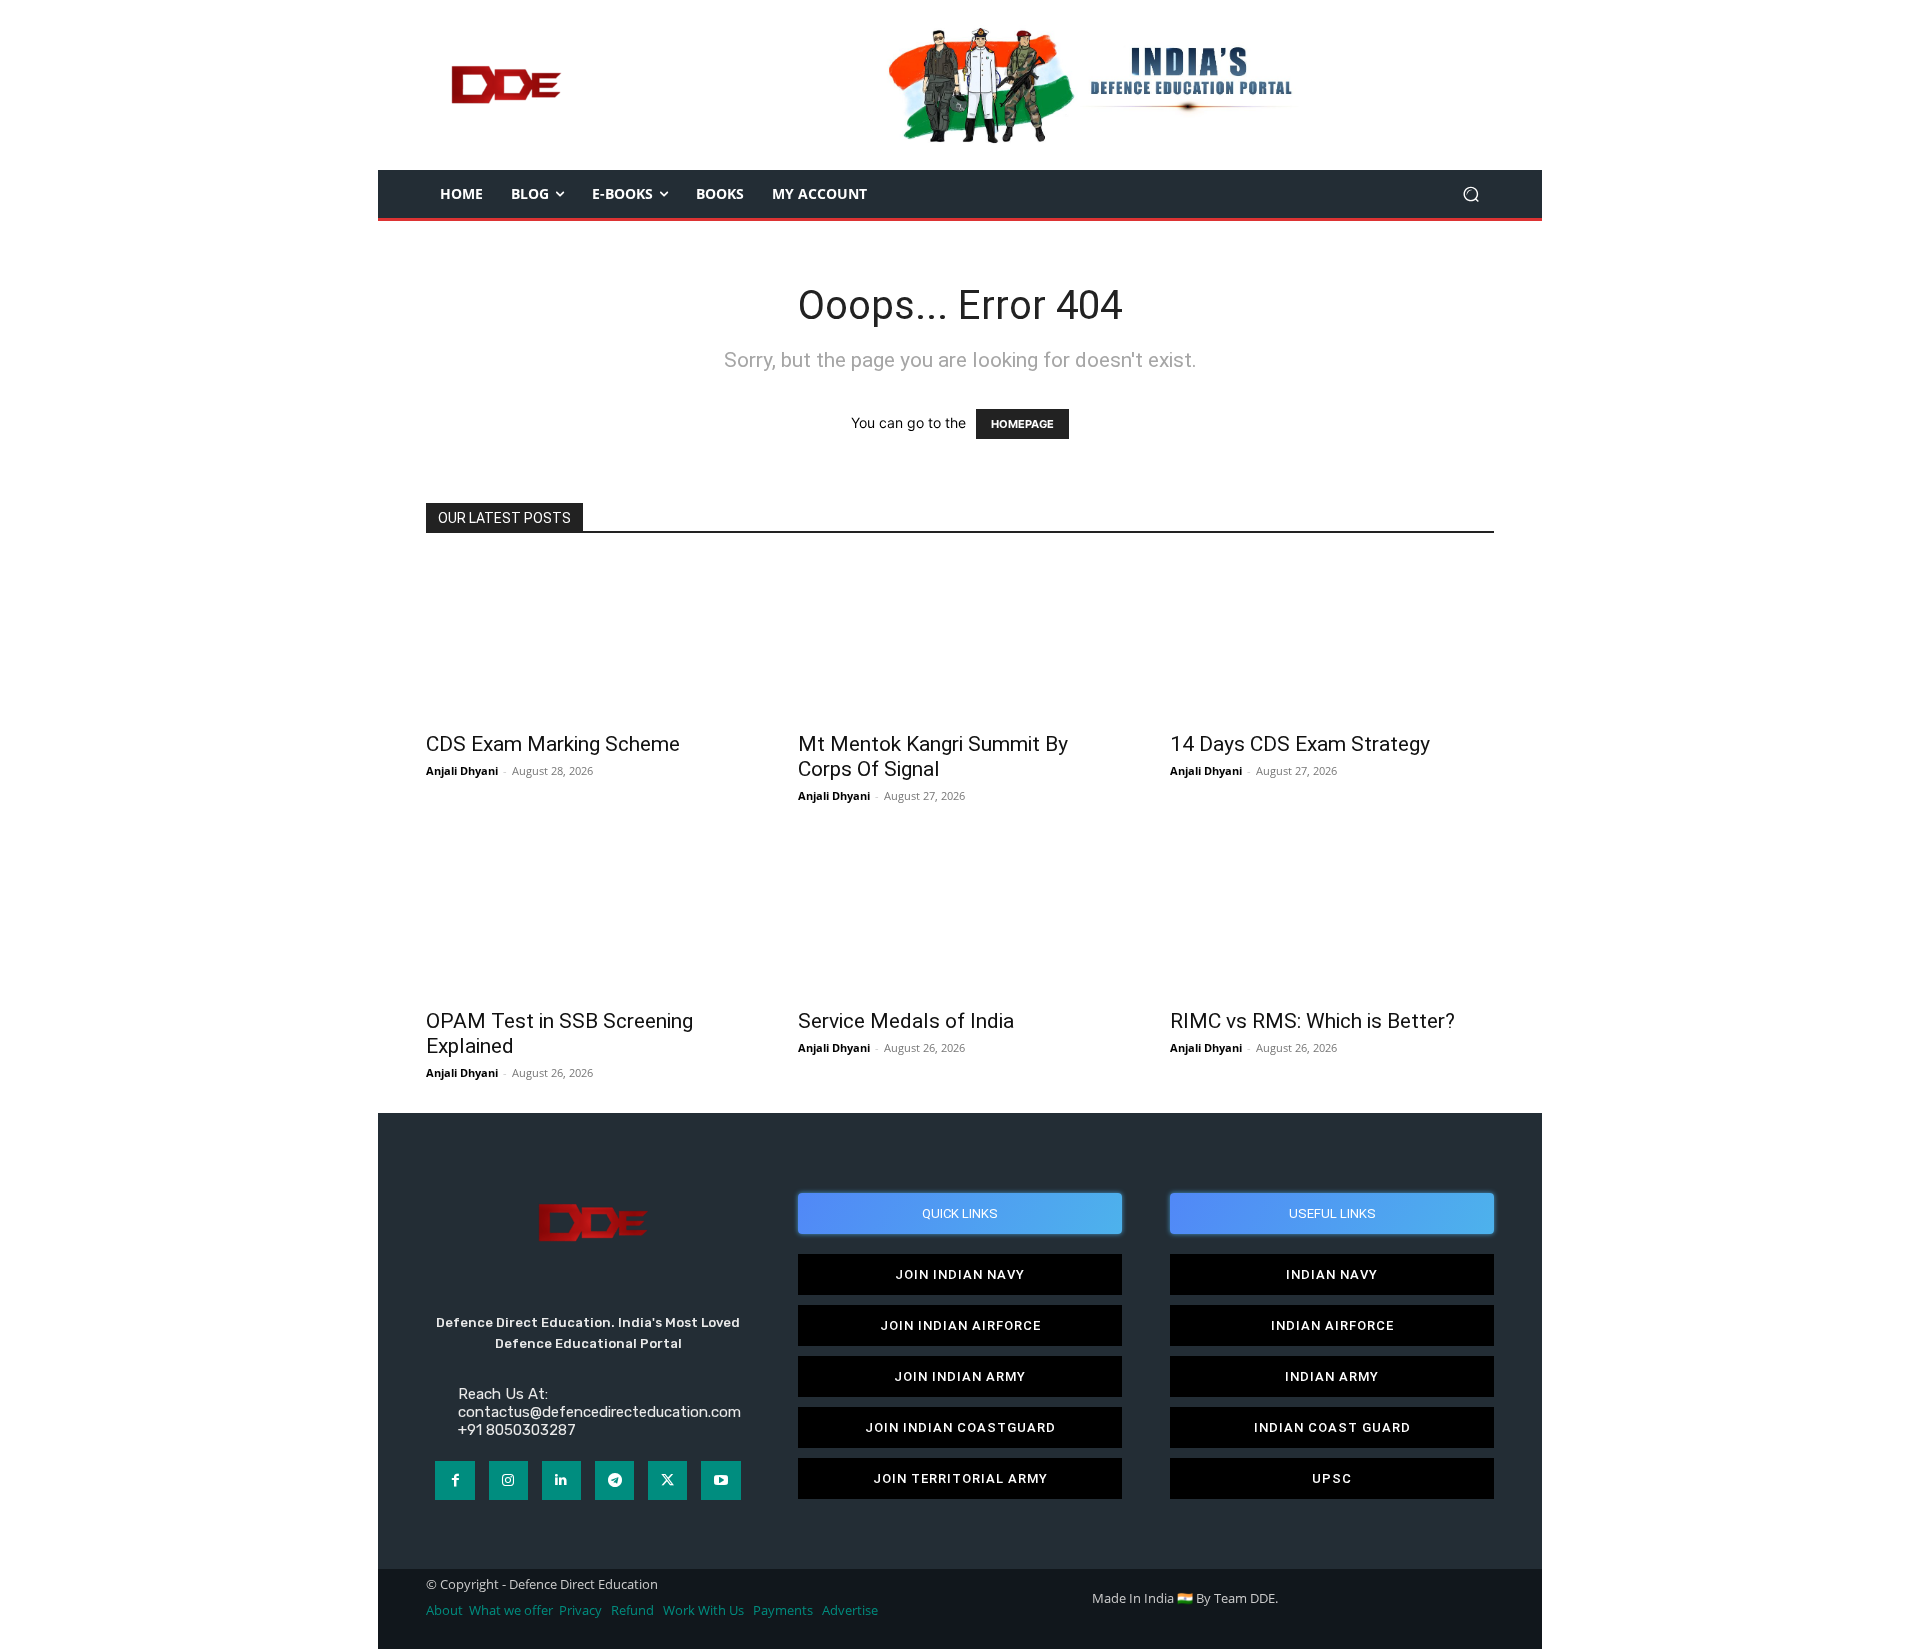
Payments (783, 1610)
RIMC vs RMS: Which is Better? (1312, 1021)
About (444, 1610)
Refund (632, 1610)
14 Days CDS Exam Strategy (1300, 744)
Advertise (850, 1610)
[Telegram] (614, 1480)
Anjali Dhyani (462, 770)
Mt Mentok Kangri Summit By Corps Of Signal (933, 756)
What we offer (511, 1610)
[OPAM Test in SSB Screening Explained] (588, 916)
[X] (667, 1480)
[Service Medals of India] (960, 916)
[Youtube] (720, 1480)
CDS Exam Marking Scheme (553, 744)
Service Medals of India (906, 1021)
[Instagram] (508, 1480)
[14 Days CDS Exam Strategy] (1332, 639)
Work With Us (703, 1610)
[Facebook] (454, 1480)
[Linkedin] (561, 1480)
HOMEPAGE (1022, 424)
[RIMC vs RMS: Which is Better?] (1332, 916)
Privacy (582, 1610)
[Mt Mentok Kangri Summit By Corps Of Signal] (960, 639)
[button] (1470, 194)
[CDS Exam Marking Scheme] (588, 639)
